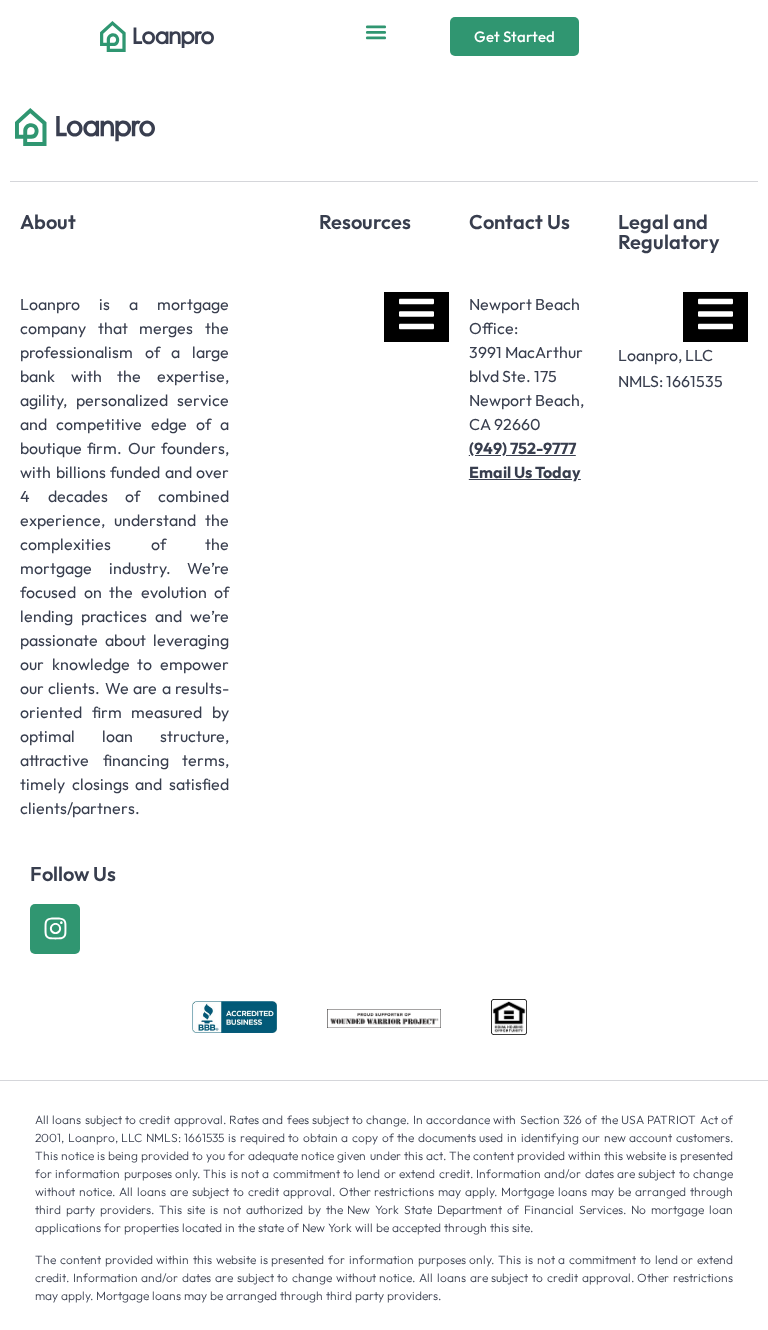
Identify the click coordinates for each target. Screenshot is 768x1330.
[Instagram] (55, 929)
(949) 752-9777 (522, 448)
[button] (376, 31)
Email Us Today (525, 472)
